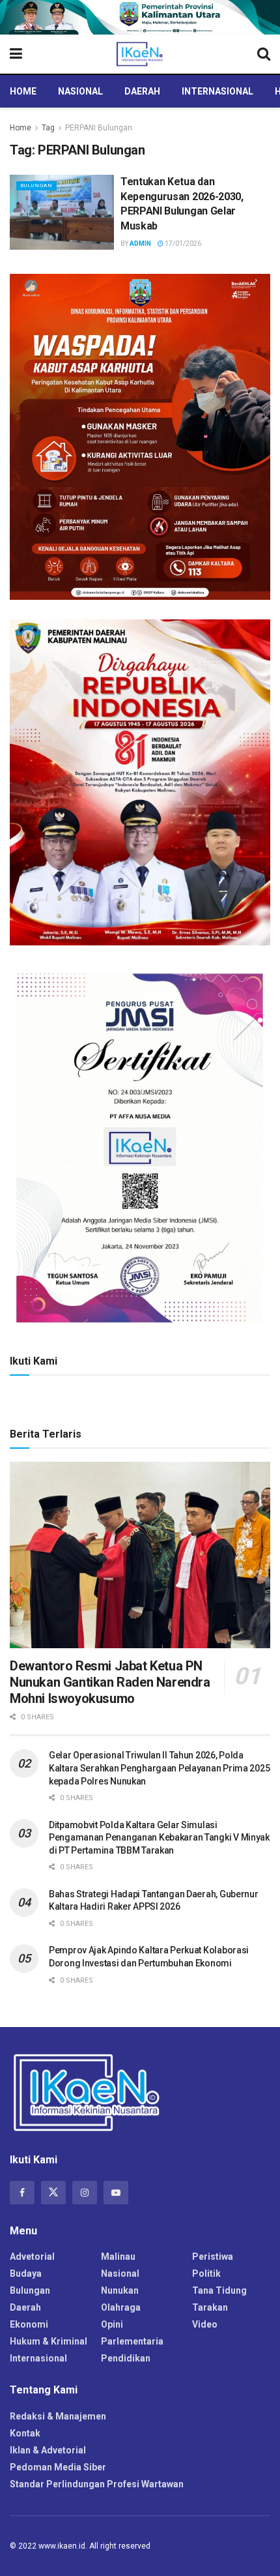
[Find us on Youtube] (116, 2193)
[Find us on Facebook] (22, 2193)
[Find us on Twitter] (53, 2193)
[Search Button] (264, 54)
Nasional (80, 91)
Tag (48, 128)
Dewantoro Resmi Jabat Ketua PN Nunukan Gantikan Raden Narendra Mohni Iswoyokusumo (110, 1682)
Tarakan (210, 2307)
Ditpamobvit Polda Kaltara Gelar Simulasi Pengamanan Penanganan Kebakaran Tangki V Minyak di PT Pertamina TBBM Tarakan (159, 1838)
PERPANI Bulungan (99, 128)
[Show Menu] (16, 54)
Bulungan (36, 185)
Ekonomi (29, 2324)
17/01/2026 (182, 244)
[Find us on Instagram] (85, 2193)
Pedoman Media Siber (58, 2467)
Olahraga (121, 2307)
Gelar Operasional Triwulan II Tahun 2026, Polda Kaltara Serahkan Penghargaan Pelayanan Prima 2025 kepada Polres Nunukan (159, 1768)
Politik (206, 2273)
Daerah (142, 91)
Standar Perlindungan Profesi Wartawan (97, 2484)
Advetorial (32, 2257)
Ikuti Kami (34, 1361)
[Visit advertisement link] (140, 17)
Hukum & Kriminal (49, 2341)
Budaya (26, 2273)
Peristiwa (213, 2257)
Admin (140, 244)
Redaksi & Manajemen (58, 2416)
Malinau (118, 2257)
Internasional (217, 91)
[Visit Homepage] (140, 54)
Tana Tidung (219, 2290)
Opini (112, 2324)
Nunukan (120, 2290)
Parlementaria (132, 2341)
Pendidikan (126, 2358)
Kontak (25, 2433)
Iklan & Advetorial (48, 2450)
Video (205, 2324)
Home (23, 91)
